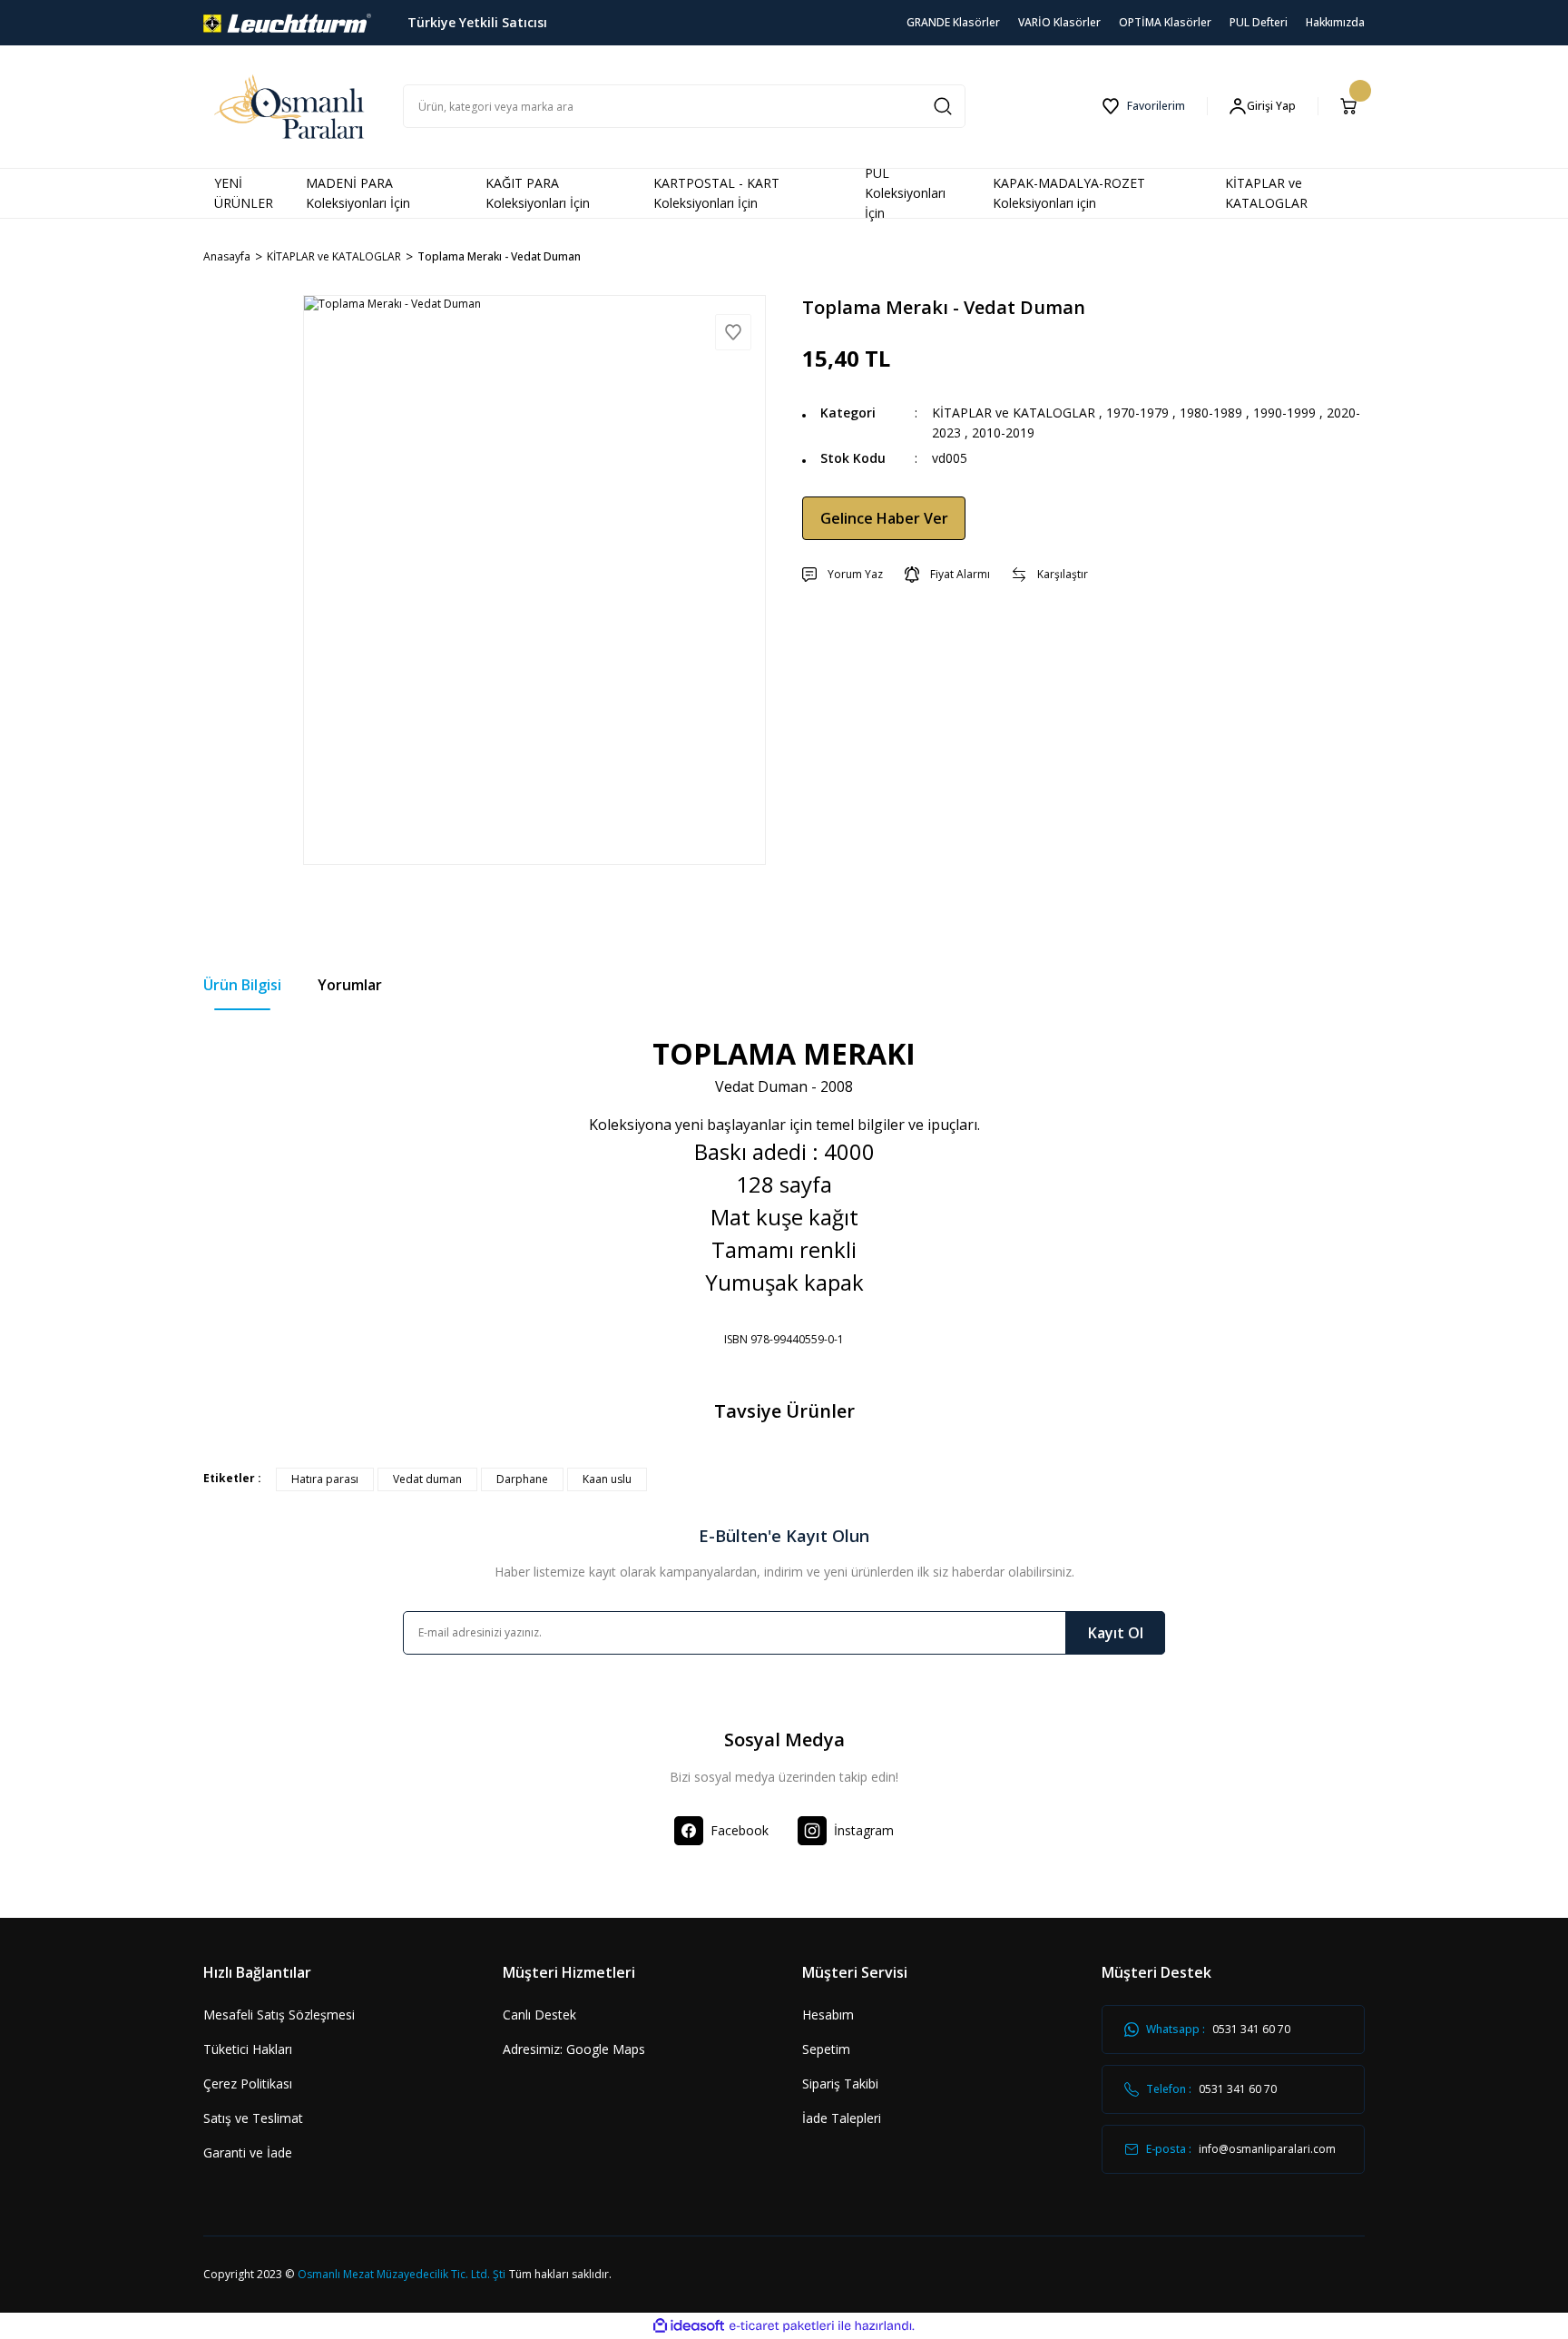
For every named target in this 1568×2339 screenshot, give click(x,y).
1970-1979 (1137, 413)
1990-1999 (1284, 413)
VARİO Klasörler (1059, 22)
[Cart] (1352, 106)
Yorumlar (350, 985)
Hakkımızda (1335, 22)
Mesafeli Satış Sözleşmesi (279, 2015)
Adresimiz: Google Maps (574, 2049)
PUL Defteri (1259, 22)
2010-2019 (1003, 432)
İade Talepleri (842, 2118)
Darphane (522, 1479)
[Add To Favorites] (733, 332)
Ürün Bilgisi (242, 985)
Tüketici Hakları (248, 2049)
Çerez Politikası (248, 2083)
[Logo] (287, 21)
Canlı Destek (539, 2015)
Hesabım (828, 2015)
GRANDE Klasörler (953, 22)
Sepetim (826, 2049)
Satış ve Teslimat (253, 2118)
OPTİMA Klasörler (1165, 22)
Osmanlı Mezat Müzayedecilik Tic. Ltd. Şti (402, 2274)
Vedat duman (427, 1479)
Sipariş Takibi (840, 2083)
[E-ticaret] (782, 2325)
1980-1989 (1211, 413)
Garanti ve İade (248, 2152)
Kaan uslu (607, 1479)
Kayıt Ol (1116, 1633)
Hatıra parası (325, 1479)
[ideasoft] (689, 2326)
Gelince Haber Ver (884, 518)
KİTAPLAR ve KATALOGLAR (1014, 413)
